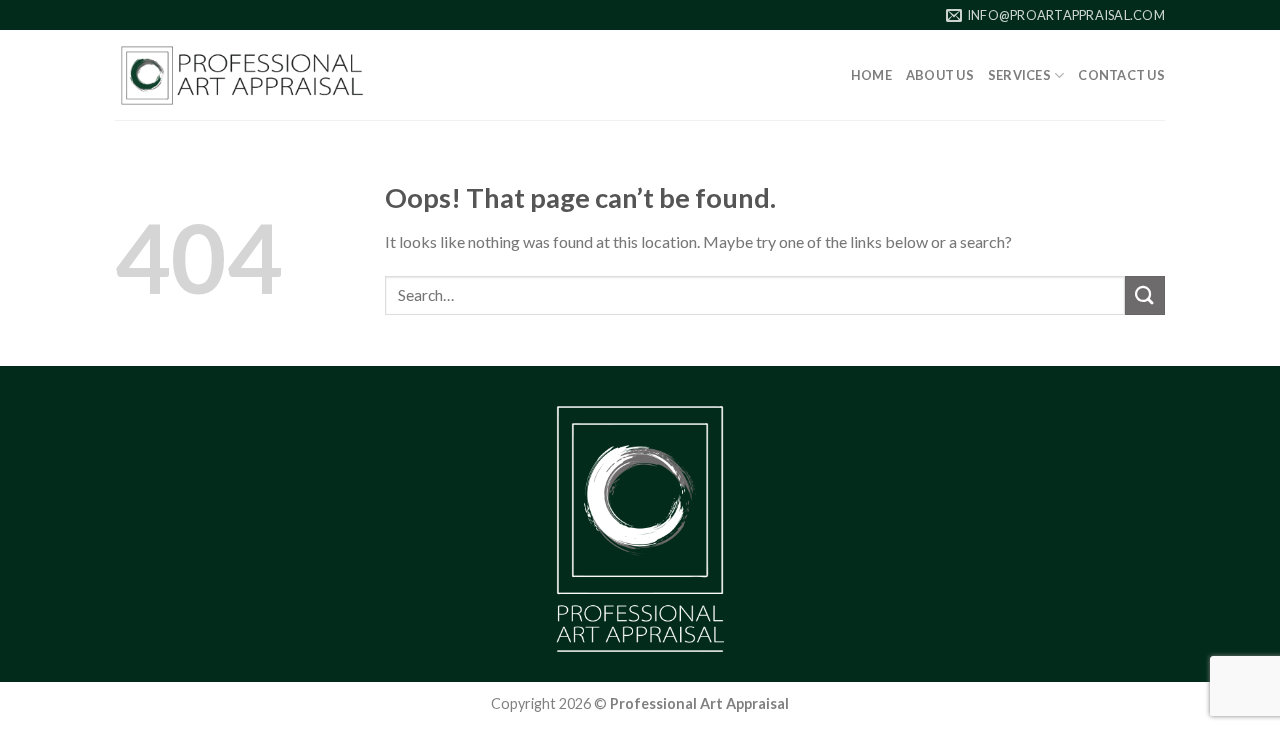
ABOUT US (940, 75)
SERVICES (1019, 75)
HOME (871, 75)
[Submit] (1145, 295)
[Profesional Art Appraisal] (242, 75)
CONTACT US (1121, 75)
